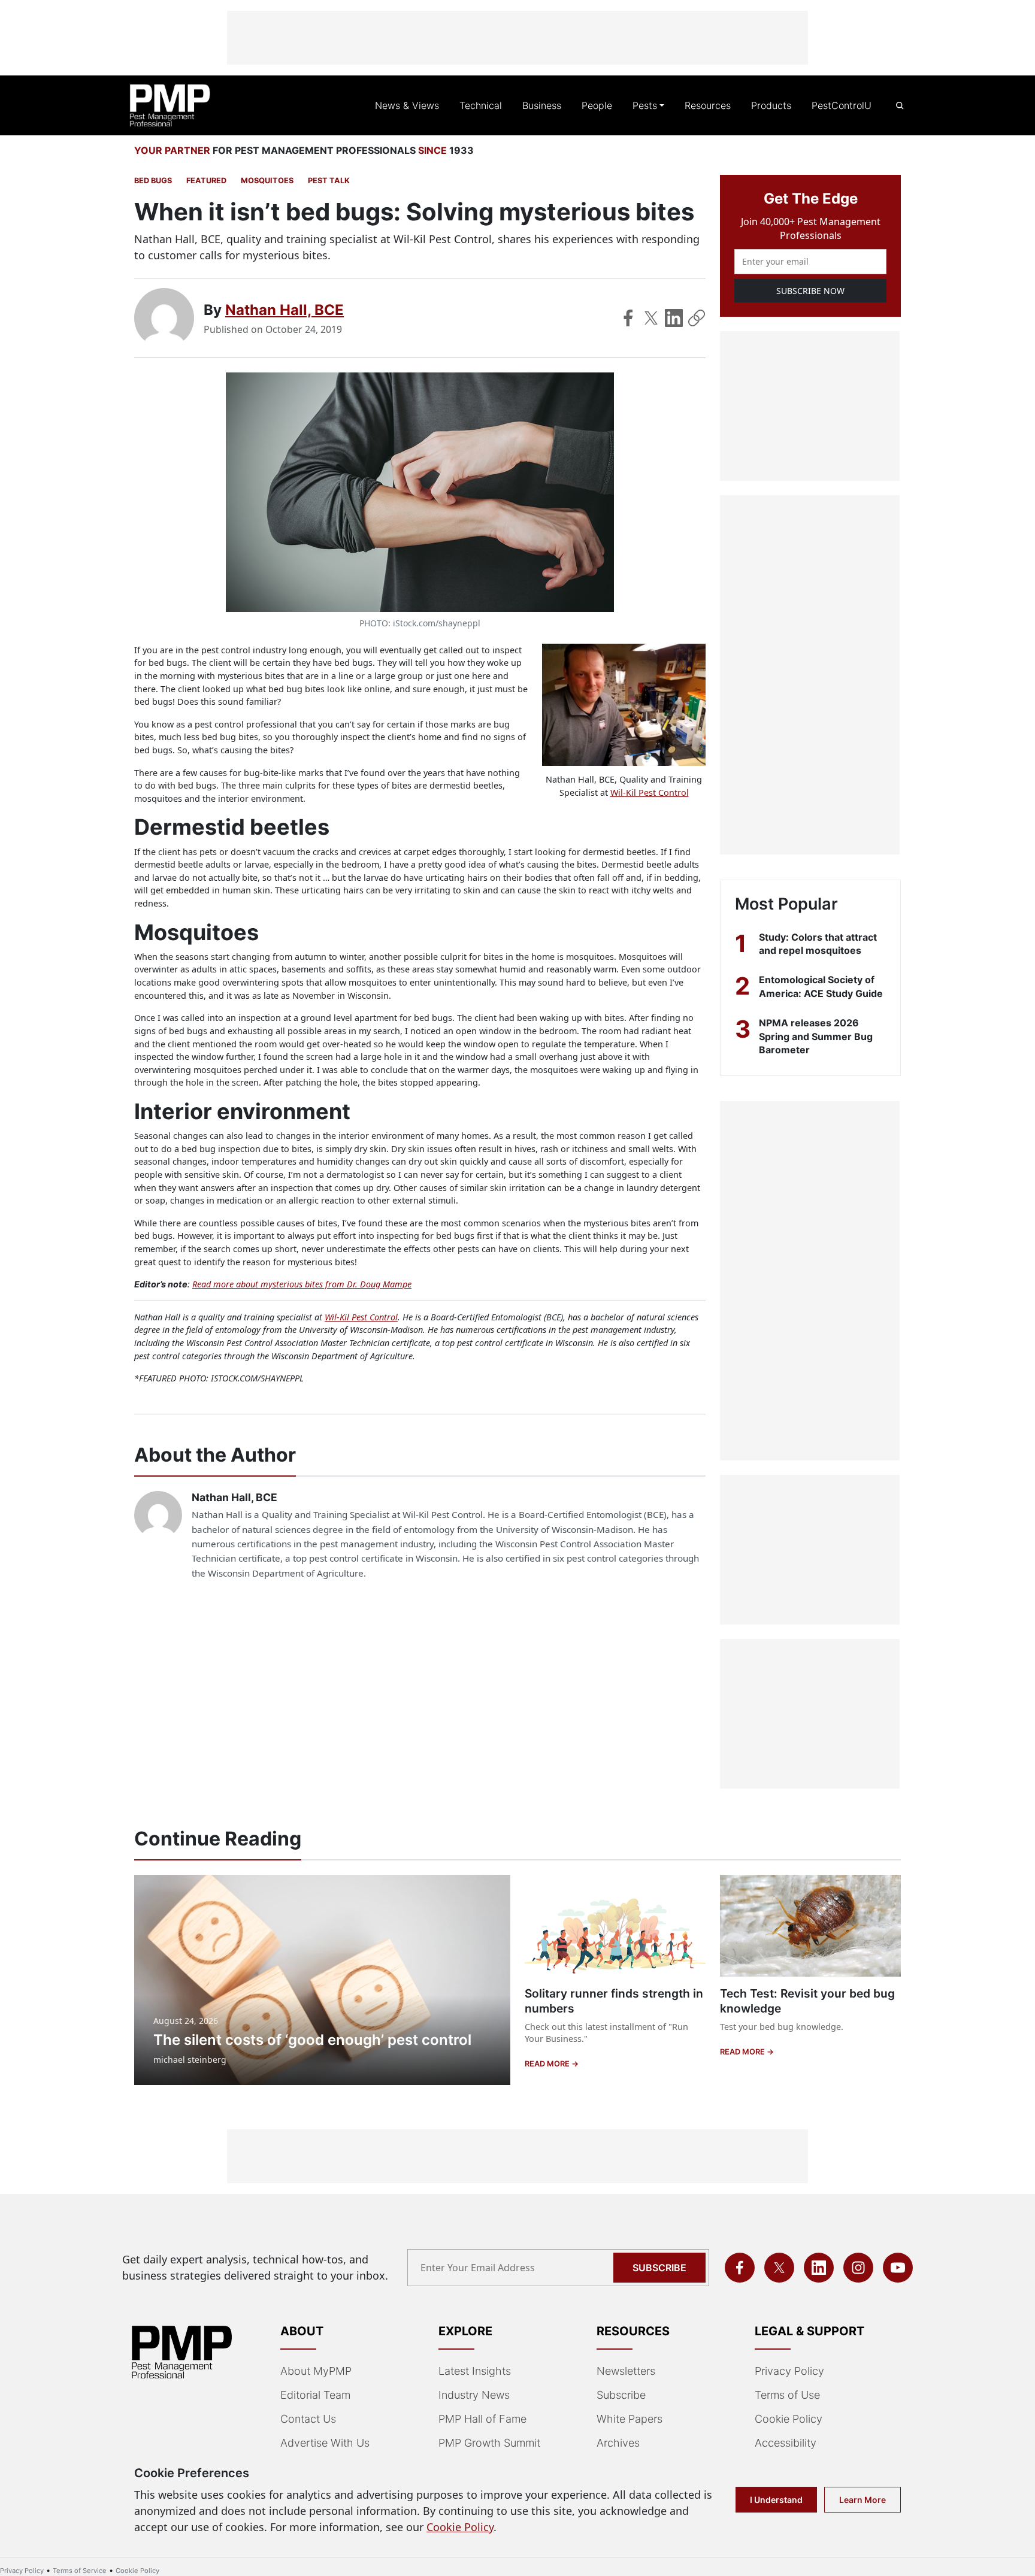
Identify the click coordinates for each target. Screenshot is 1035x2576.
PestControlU (842, 105)
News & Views (407, 105)
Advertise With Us (325, 2443)
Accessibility (786, 2443)
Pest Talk (329, 181)
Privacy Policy (789, 2371)
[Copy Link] (697, 318)
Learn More (862, 2500)
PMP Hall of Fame (482, 2419)
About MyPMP (316, 2371)
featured (206, 181)
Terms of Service (80, 2571)
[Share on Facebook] (628, 318)
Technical (481, 105)
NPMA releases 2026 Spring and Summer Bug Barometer (816, 1036)
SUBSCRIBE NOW (810, 291)
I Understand (776, 2500)
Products (771, 105)
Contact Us (308, 2419)
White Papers (630, 2419)
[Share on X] (651, 318)
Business (542, 105)
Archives (618, 2443)
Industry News (474, 2395)
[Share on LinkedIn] (674, 318)
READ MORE (548, 2064)
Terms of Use (787, 2395)
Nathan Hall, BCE (285, 310)
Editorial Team (315, 2395)
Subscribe (659, 2268)
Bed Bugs (153, 181)
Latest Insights (475, 2371)
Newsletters (626, 2371)
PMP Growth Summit (489, 2443)
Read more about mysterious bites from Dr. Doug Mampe (302, 1284)
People (597, 105)
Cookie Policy (789, 2419)
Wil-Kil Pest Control (650, 793)
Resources (708, 105)
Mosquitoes (267, 181)
